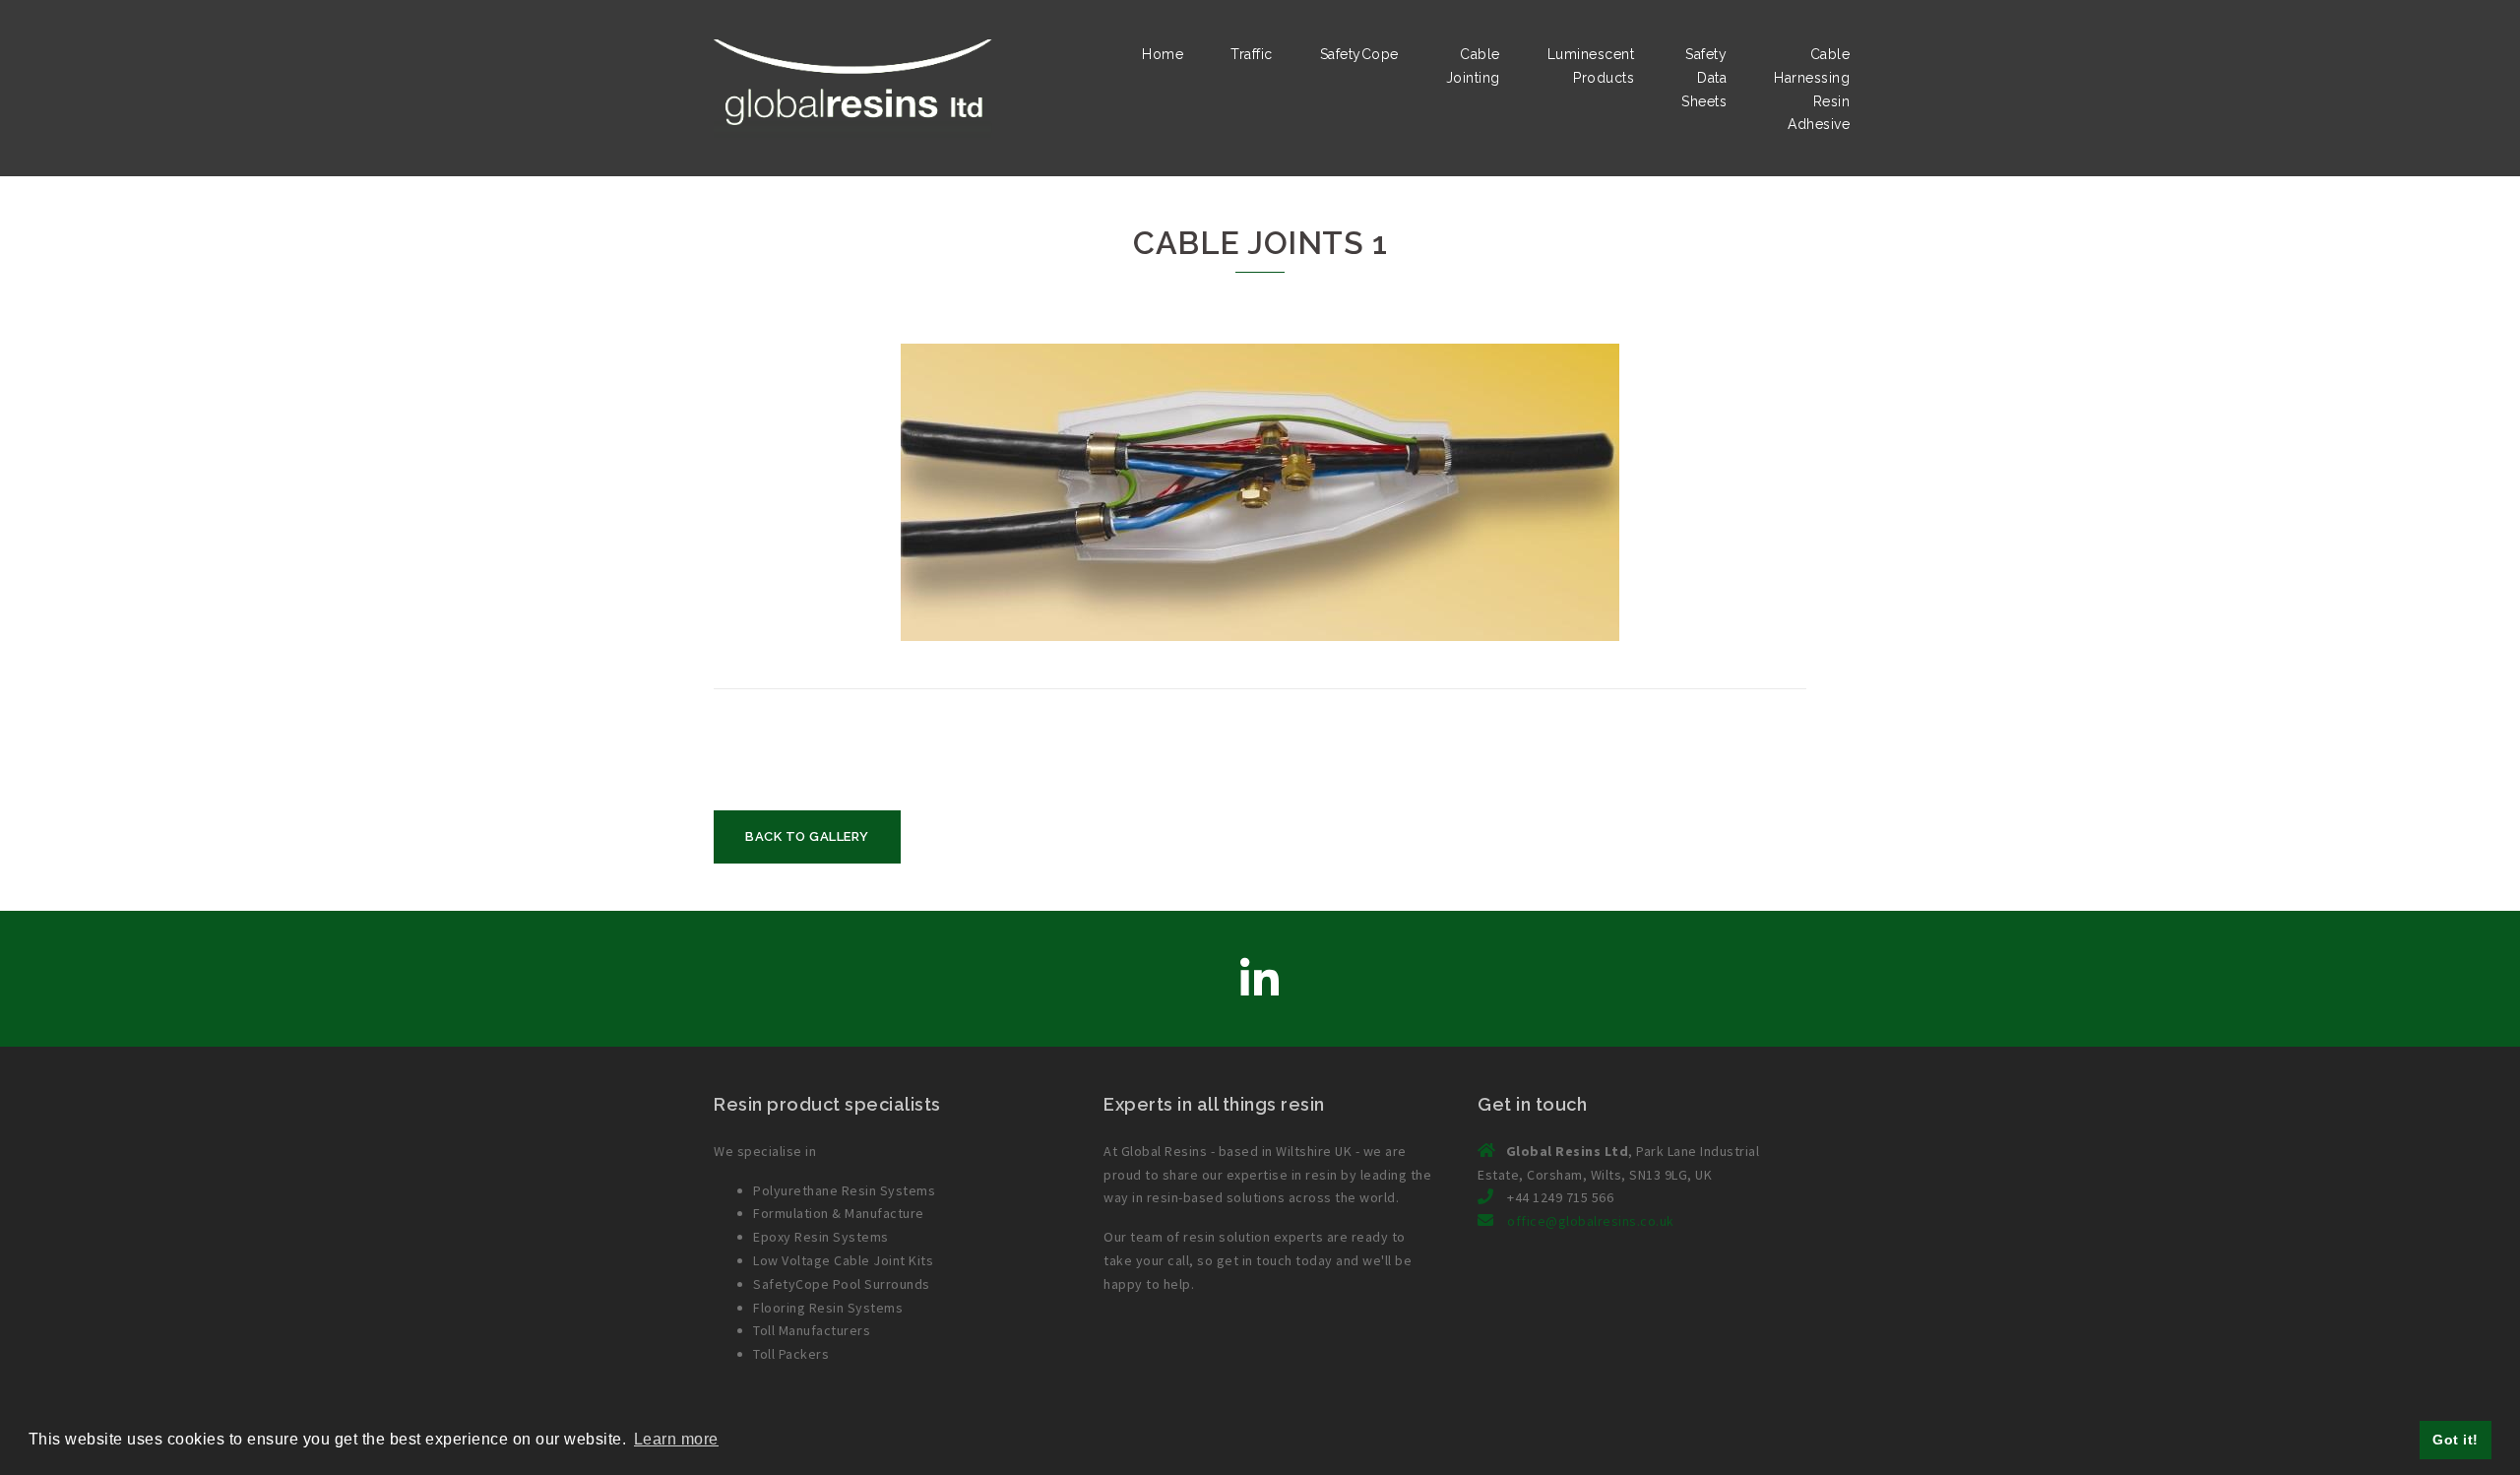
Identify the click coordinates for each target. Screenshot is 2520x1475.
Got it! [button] (2456, 1440)
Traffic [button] (1252, 54)
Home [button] (1163, 54)
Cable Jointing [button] (1473, 66)
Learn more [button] (676, 1439)
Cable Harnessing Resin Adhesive (1812, 89)
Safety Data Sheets (1704, 78)
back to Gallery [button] (807, 836)
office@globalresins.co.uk (1591, 1221)
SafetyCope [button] (1359, 54)
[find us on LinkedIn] (1260, 980)
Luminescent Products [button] (1591, 66)
